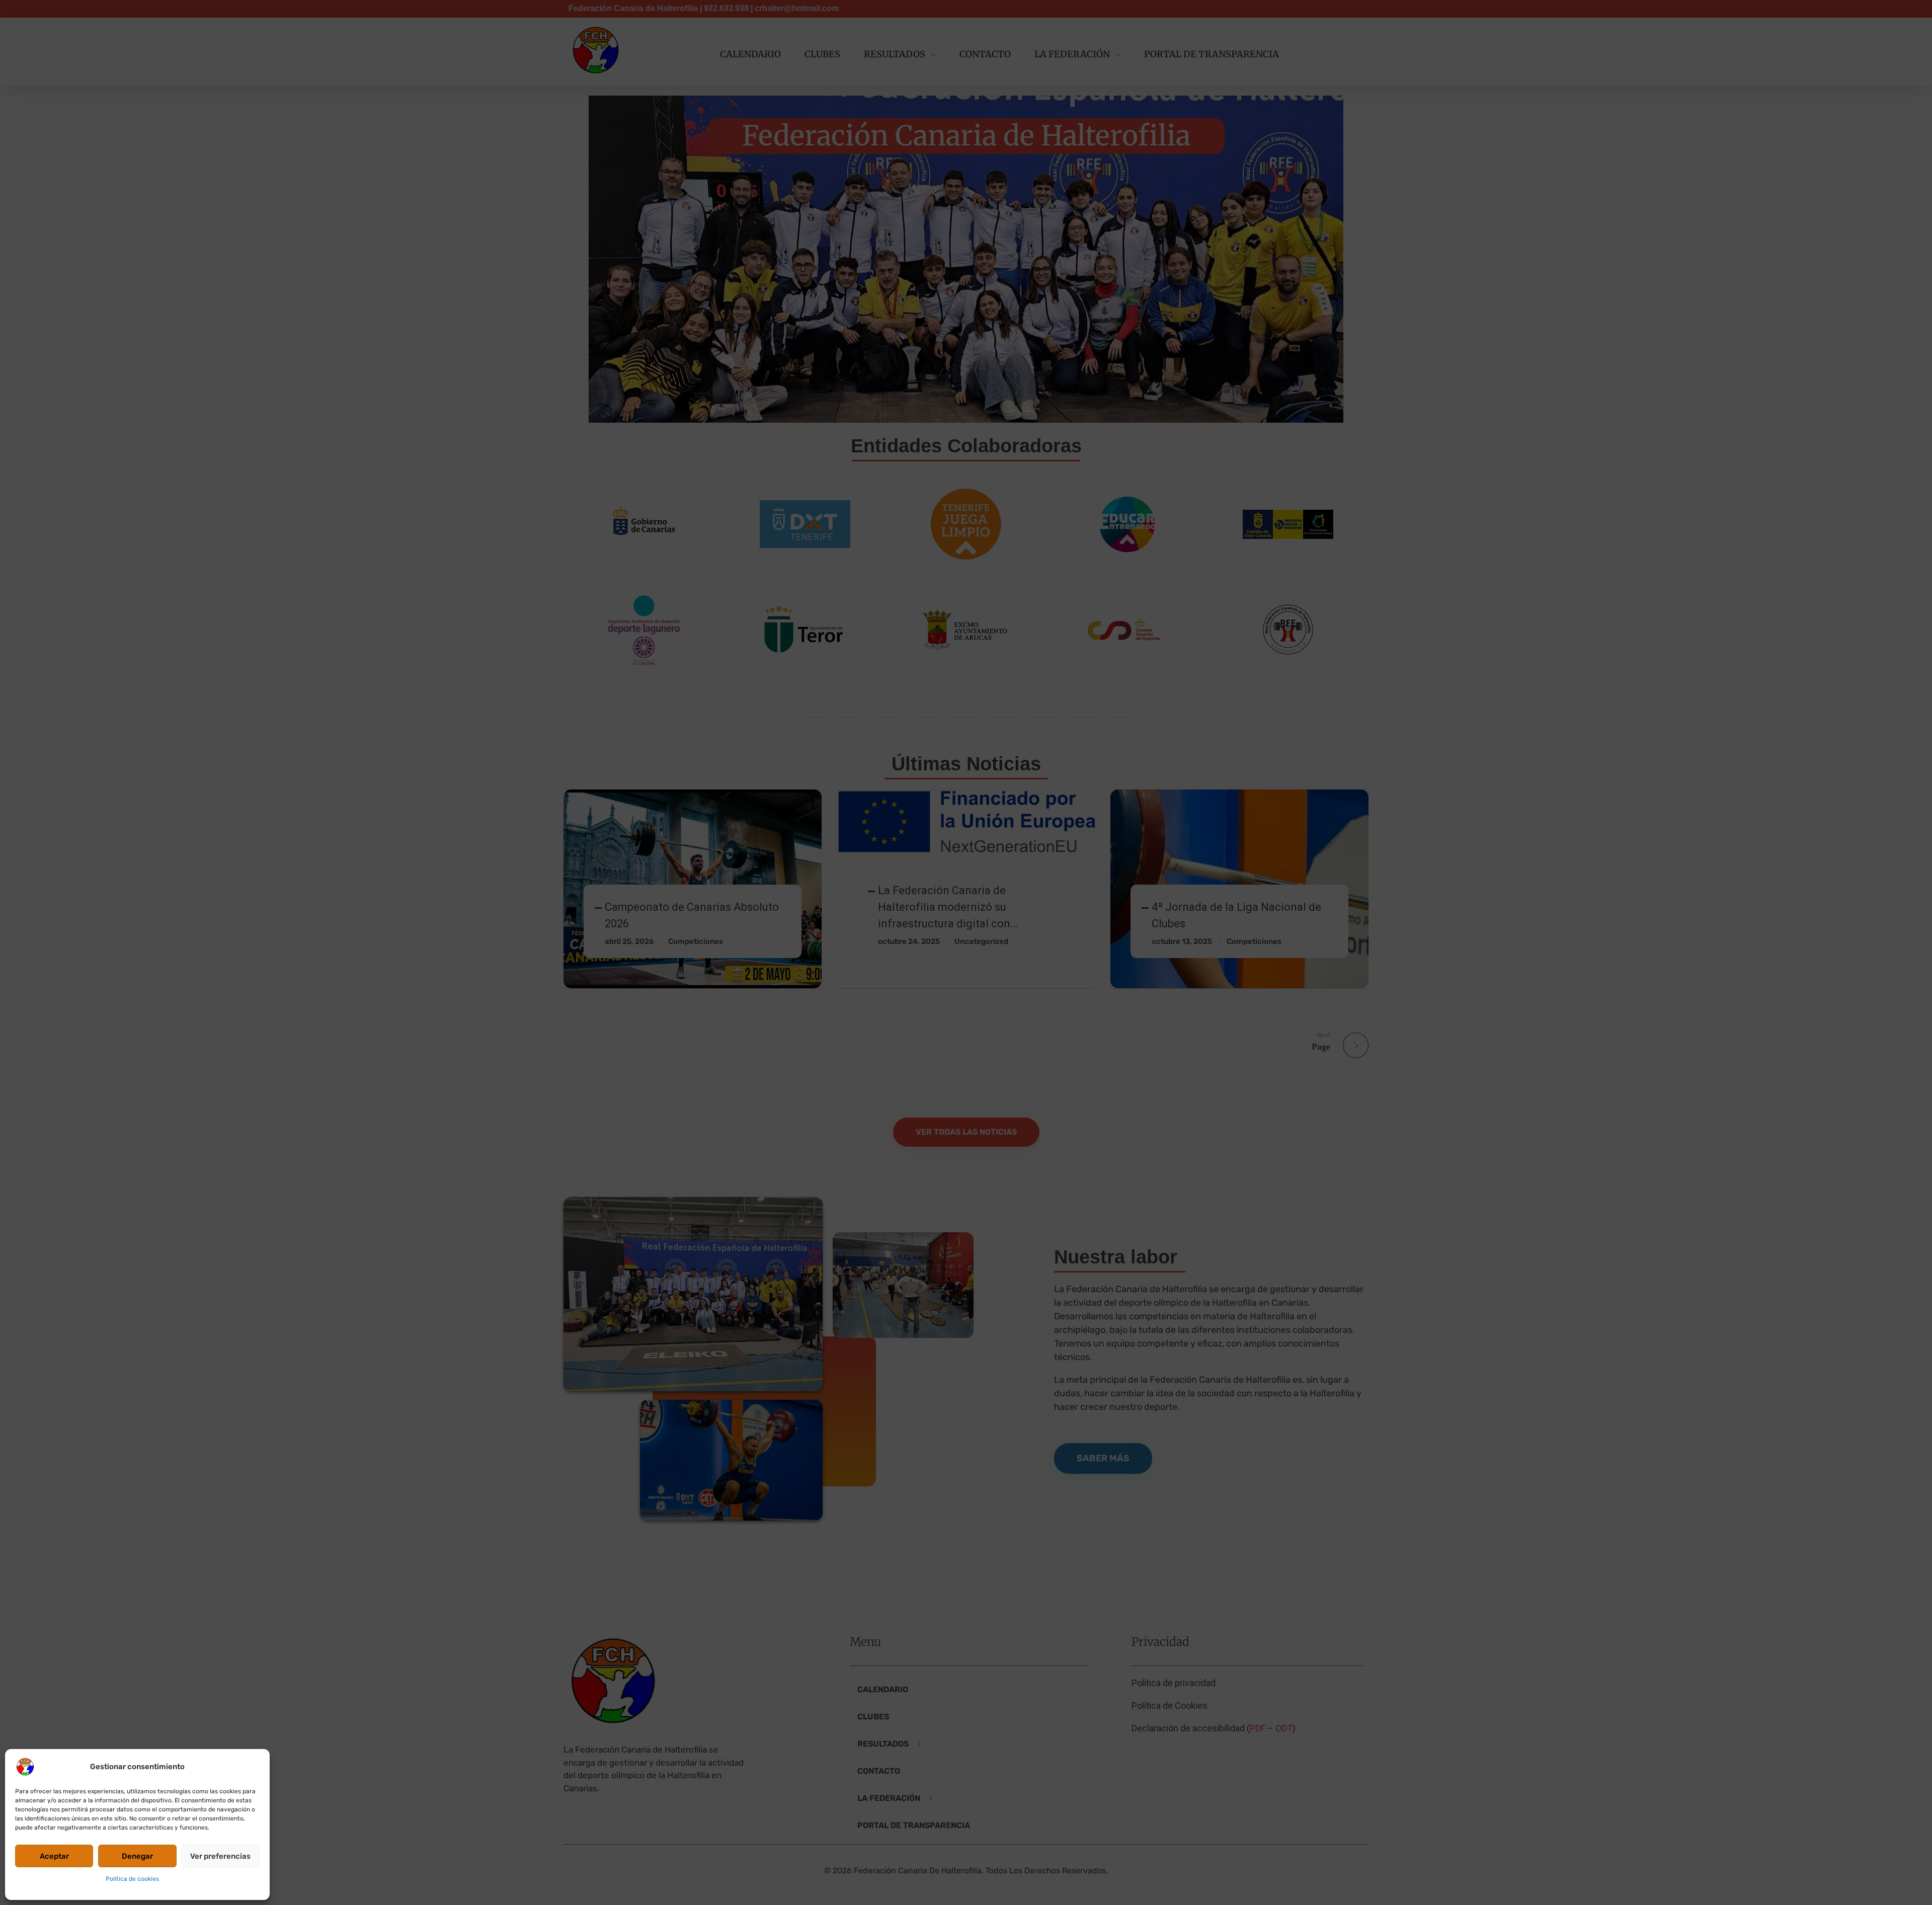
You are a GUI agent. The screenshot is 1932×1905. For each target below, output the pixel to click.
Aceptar (54, 1856)
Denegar (137, 1856)
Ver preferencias (220, 1856)
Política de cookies (132, 1879)
